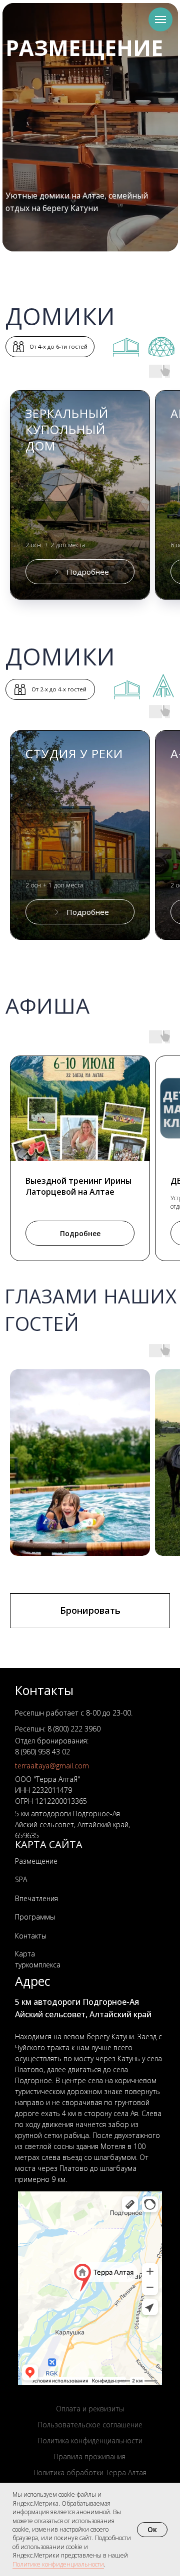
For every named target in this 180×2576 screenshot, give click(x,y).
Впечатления (36, 1898)
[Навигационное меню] (160, 19)
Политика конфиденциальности (90, 2441)
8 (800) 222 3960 (74, 1729)
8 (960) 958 (32, 1752)
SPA (21, 1879)
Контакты (31, 1936)
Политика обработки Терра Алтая (90, 2472)
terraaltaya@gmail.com (52, 1766)
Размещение (36, 1861)
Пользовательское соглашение (90, 2425)
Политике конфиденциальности (58, 2564)
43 (55, 1752)
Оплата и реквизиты (90, 2409)
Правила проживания (90, 2457)
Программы (35, 1917)
